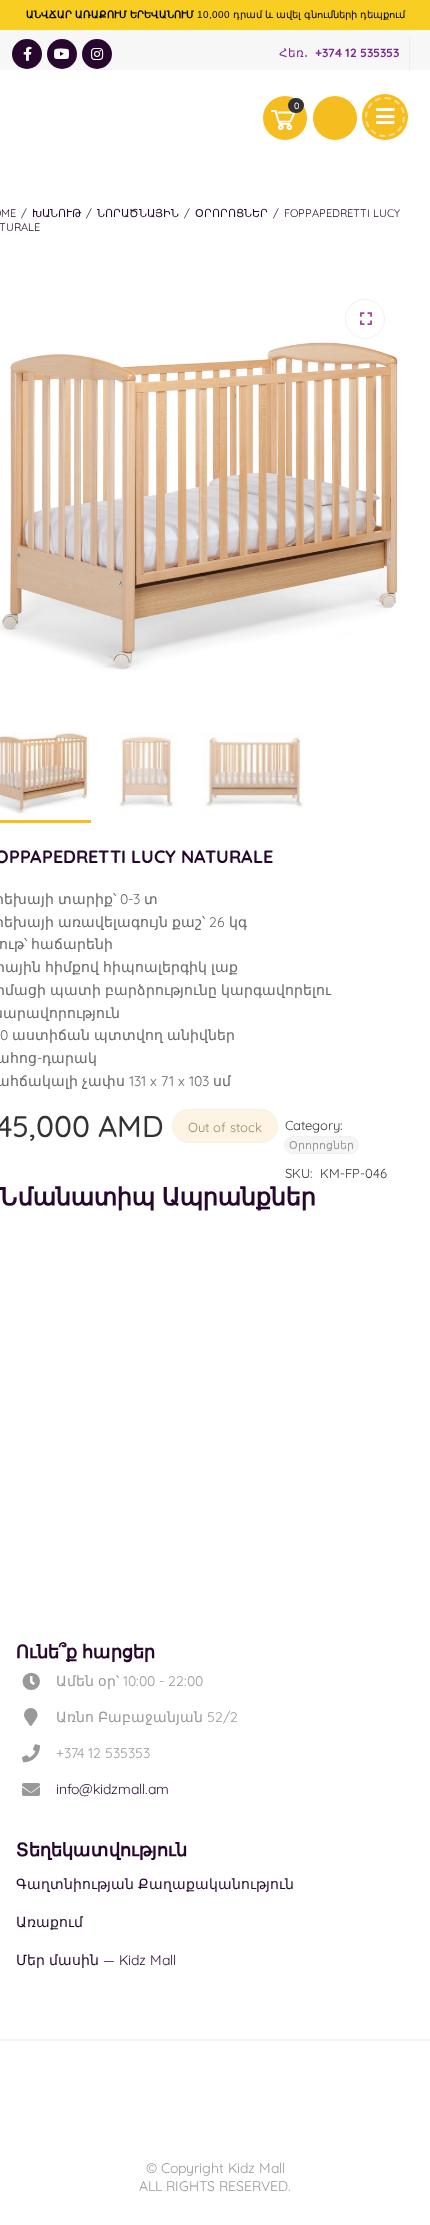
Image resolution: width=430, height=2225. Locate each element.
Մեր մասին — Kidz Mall (96, 1960)
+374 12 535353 (357, 53)
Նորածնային (138, 213)
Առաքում (49, 1922)
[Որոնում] (335, 118)
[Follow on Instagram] (97, 54)
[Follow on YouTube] (62, 54)
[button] (365, 319)
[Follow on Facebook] (27, 54)
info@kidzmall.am (112, 1789)
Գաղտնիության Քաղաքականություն (155, 1884)
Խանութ (56, 213)
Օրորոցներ (231, 213)
